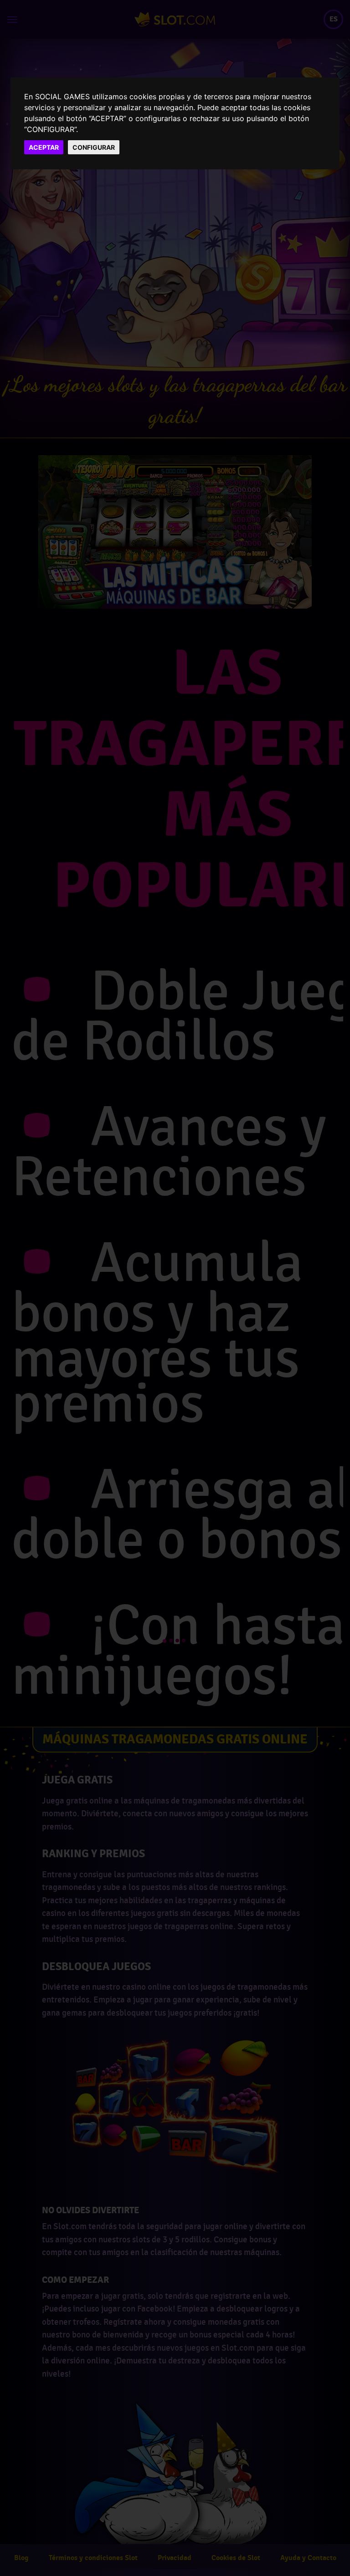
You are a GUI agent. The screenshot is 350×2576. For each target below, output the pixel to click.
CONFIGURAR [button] (94, 147)
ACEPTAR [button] (44, 147)
